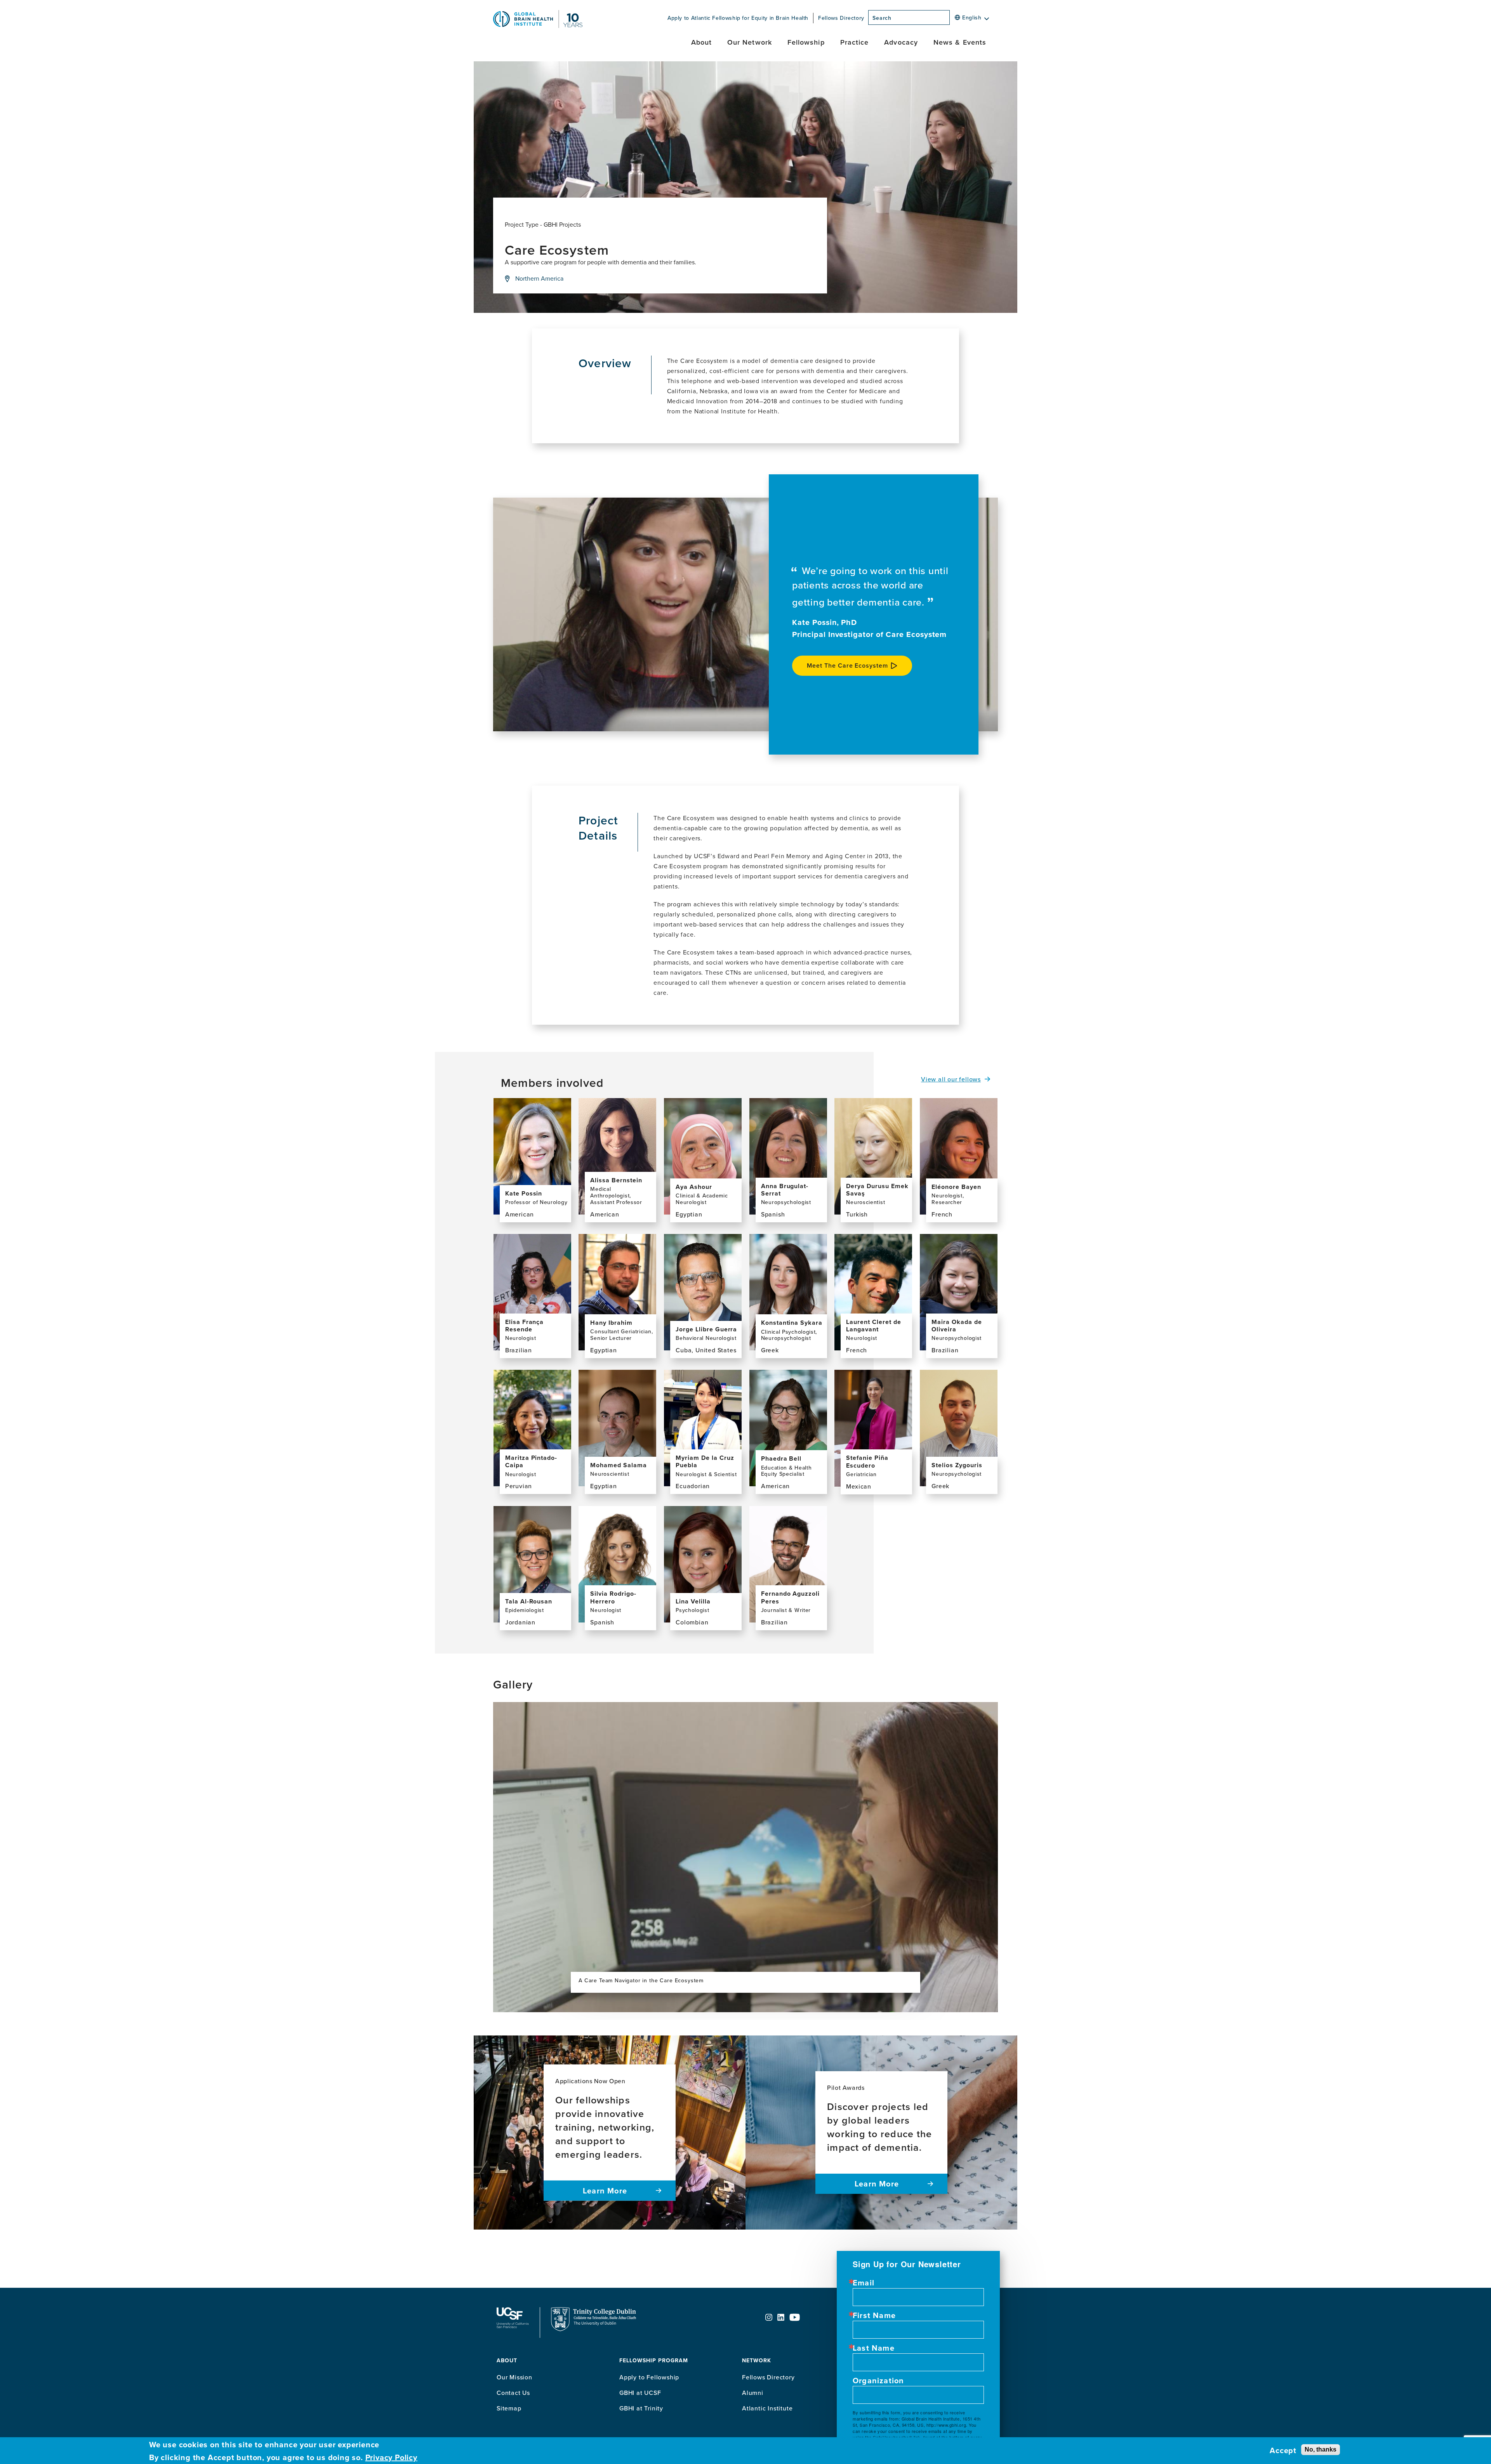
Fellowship (806, 42)
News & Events (960, 42)
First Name (874, 2315)
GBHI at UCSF (640, 2393)
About (701, 42)
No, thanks (1321, 2449)
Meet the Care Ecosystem (847, 665)
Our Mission (514, 2377)
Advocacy (901, 42)
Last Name (874, 2348)
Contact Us (513, 2393)
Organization (878, 2381)
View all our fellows (951, 1079)
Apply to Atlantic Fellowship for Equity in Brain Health (738, 18)
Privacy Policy (391, 2457)
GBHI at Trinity (641, 2408)
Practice (855, 42)
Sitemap (509, 2408)
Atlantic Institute (767, 2408)
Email (864, 2283)
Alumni (753, 2393)
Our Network (750, 42)
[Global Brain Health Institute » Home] (538, 26)
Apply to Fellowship (649, 2377)
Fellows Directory (841, 18)
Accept (1283, 2450)
